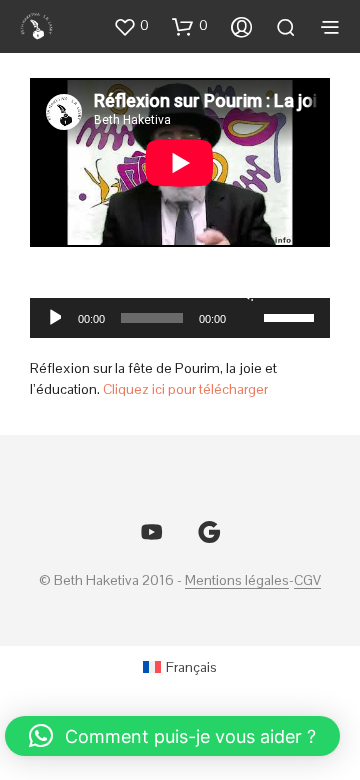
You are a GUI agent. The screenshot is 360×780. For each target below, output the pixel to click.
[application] (180, 318)
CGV (307, 581)
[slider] (292, 316)
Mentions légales (237, 581)
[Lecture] (53, 318)
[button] (131, 26)
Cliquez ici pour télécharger (185, 389)
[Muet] (245, 292)
